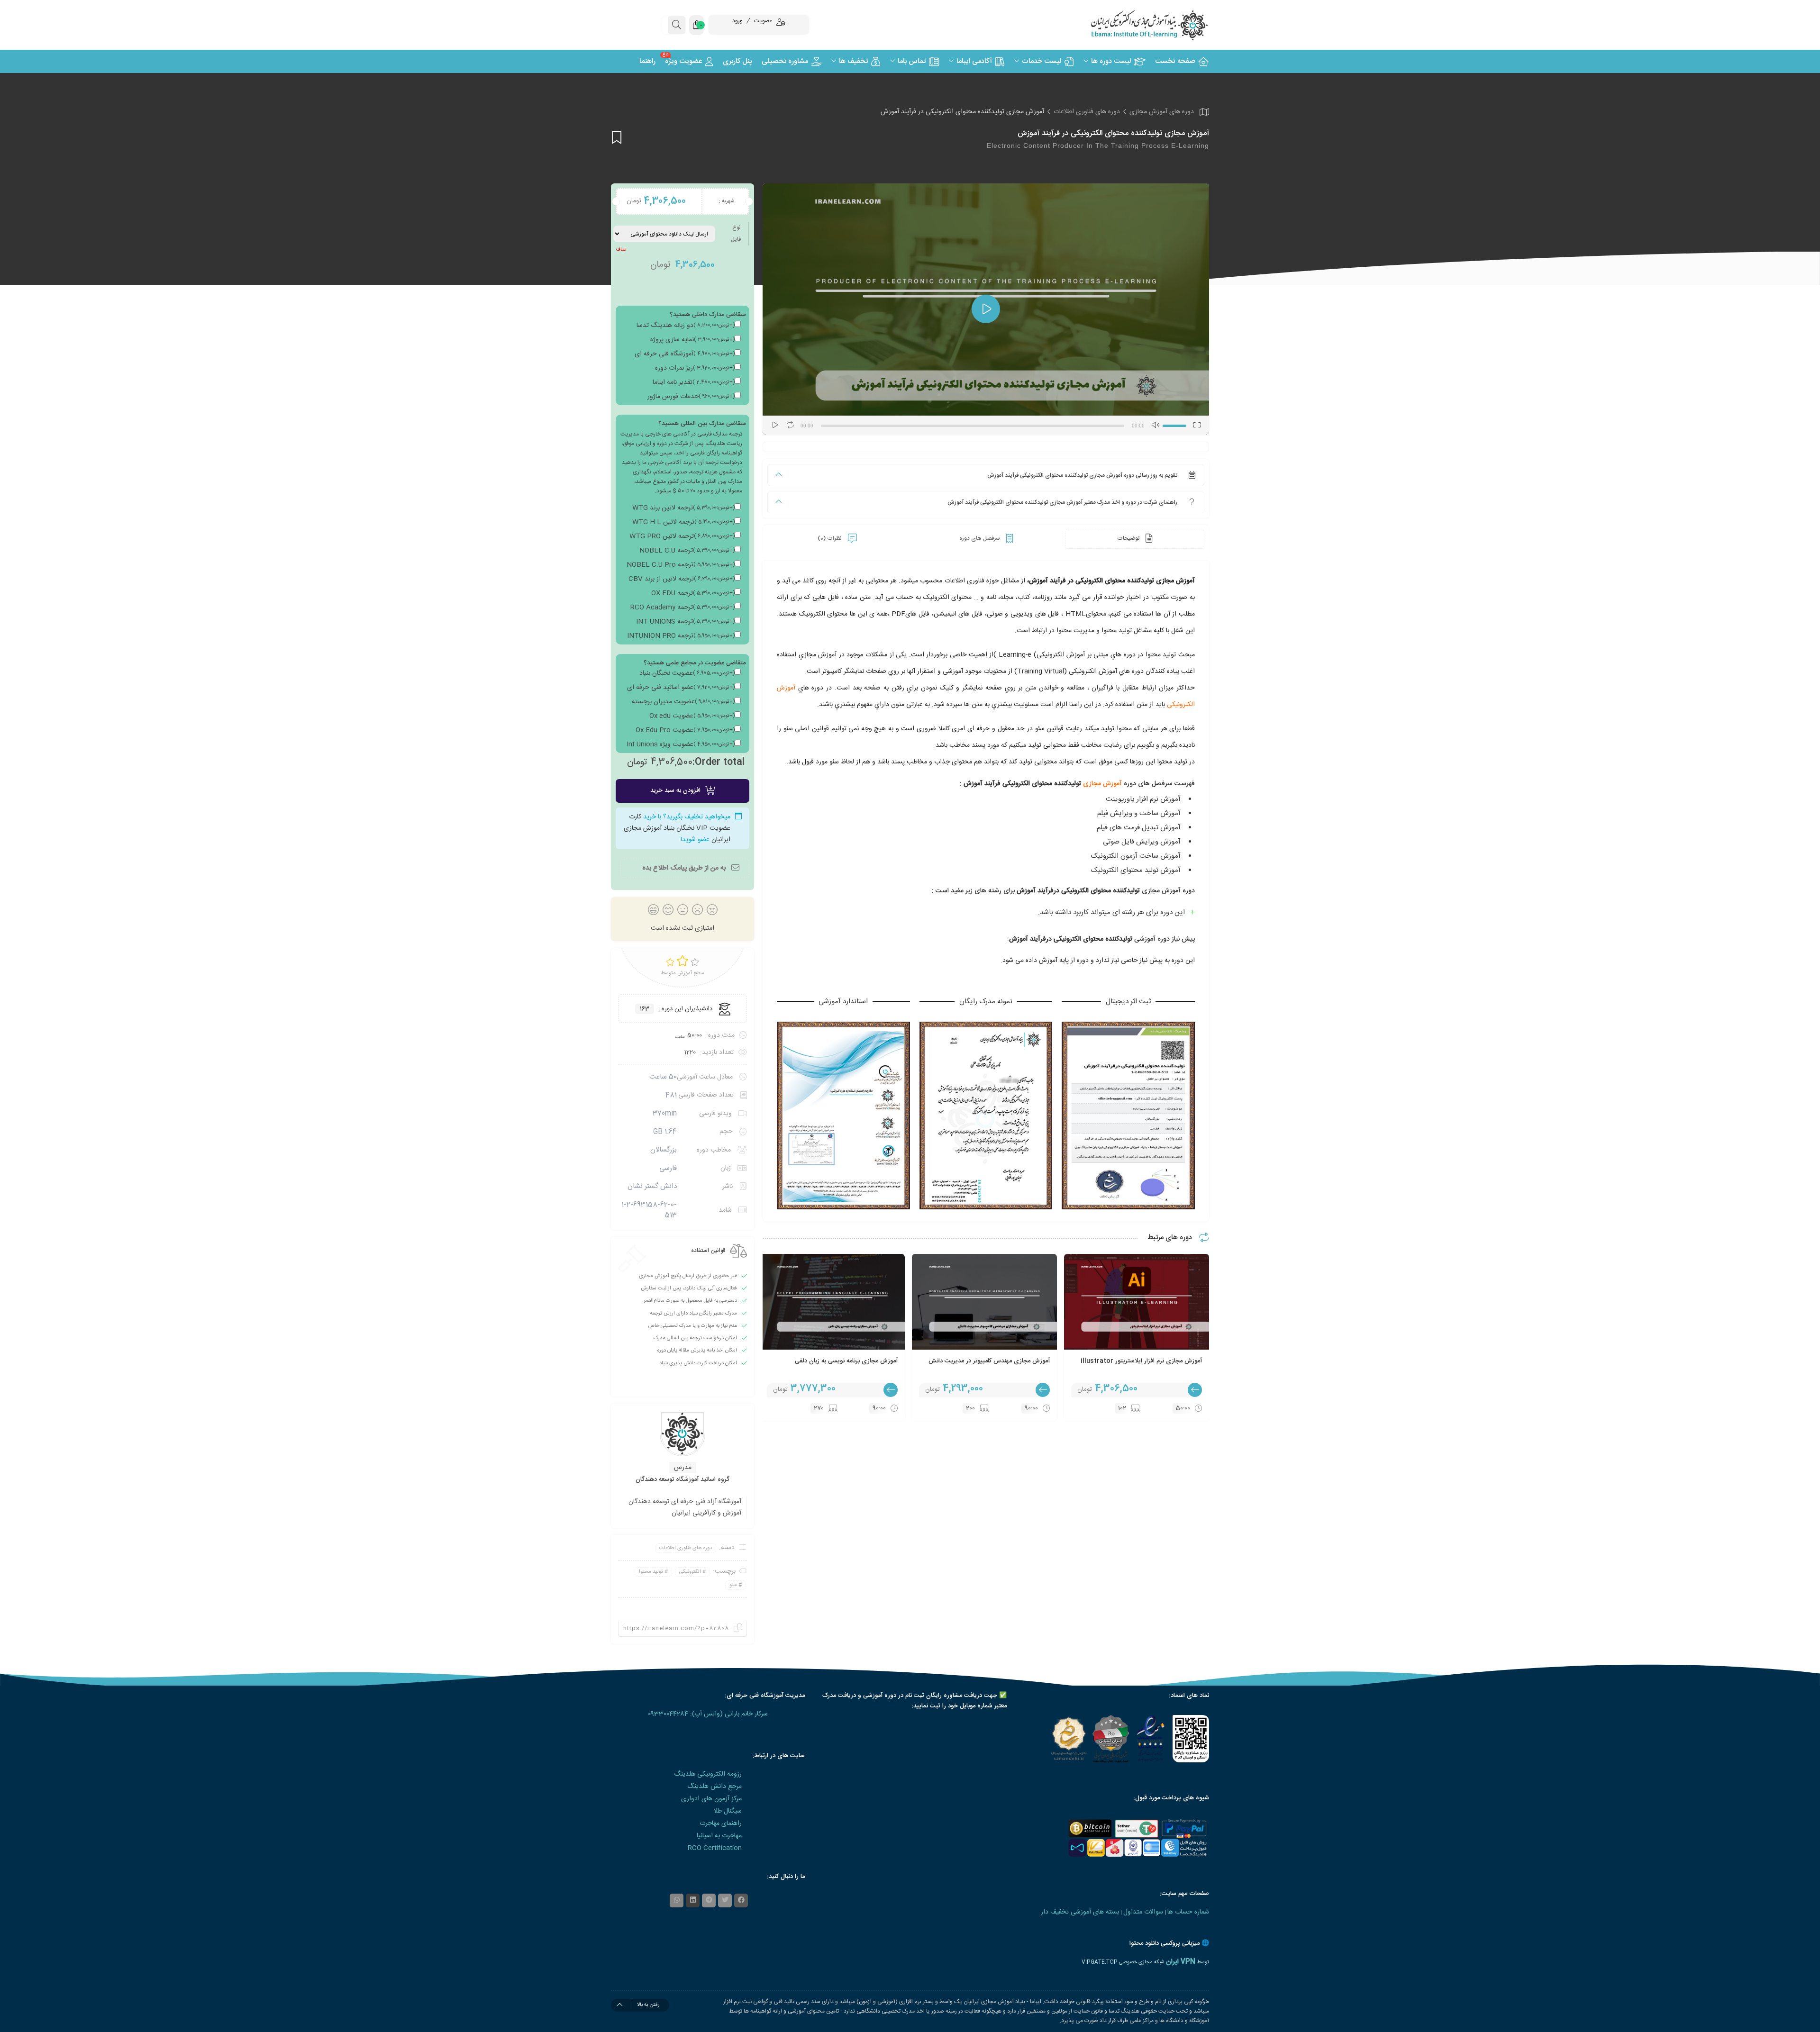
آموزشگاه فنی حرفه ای (685, 354)
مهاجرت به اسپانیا (719, 1836)
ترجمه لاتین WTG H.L (683, 522)
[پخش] (775, 425)
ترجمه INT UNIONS (685, 622)
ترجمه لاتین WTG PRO (682, 536)
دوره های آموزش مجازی (1162, 112)
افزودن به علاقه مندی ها (617, 137)
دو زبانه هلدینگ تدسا (686, 326)
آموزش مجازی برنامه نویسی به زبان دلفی (846, 1361)
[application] (986, 309)
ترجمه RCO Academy (682, 608)
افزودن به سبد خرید (675, 790)
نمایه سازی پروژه (692, 340)
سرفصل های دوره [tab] (980, 538)
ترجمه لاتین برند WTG (683, 508)
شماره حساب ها (1188, 1912)
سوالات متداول (1143, 1912)
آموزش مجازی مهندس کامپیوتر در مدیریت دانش (989, 1361)
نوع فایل (736, 233)
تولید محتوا (651, 1572)
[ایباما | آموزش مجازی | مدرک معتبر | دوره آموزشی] (1137, 25)
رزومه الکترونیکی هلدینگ (708, 1774)
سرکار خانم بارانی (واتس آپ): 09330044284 (708, 1714)
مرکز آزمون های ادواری (711, 1799)
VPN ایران (1181, 1962)
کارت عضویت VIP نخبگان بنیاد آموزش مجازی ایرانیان (677, 828)
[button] (986, 309)
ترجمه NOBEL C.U (687, 551)
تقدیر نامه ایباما (694, 382)
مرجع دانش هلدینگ (714, 1787)
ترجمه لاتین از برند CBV (682, 579)
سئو (733, 1585)
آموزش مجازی (1103, 784)
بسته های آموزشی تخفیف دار (1080, 1912)
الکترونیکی (690, 1572)
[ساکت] (1155, 425)
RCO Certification (715, 1848)
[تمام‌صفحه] (1197, 425)
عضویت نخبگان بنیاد (687, 673)
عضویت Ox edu (692, 716)
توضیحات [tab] (1129, 538)
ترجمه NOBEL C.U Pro (681, 565)
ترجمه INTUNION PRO (681, 636)
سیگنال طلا (728, 1811)
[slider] (1176, 424)
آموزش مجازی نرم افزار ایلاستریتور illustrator (1141, 1361)
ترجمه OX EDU (693, 593)
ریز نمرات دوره (695, 368)
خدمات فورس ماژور (691, 397)
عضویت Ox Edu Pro (685, 730)
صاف (621, 250)
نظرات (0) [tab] (830, 538)
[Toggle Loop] (790, 425)
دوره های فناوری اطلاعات (1087, 112)
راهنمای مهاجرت (721, 1823)
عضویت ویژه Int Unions (681, 744)
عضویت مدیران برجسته (683, 702)
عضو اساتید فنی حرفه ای (681, 688)
